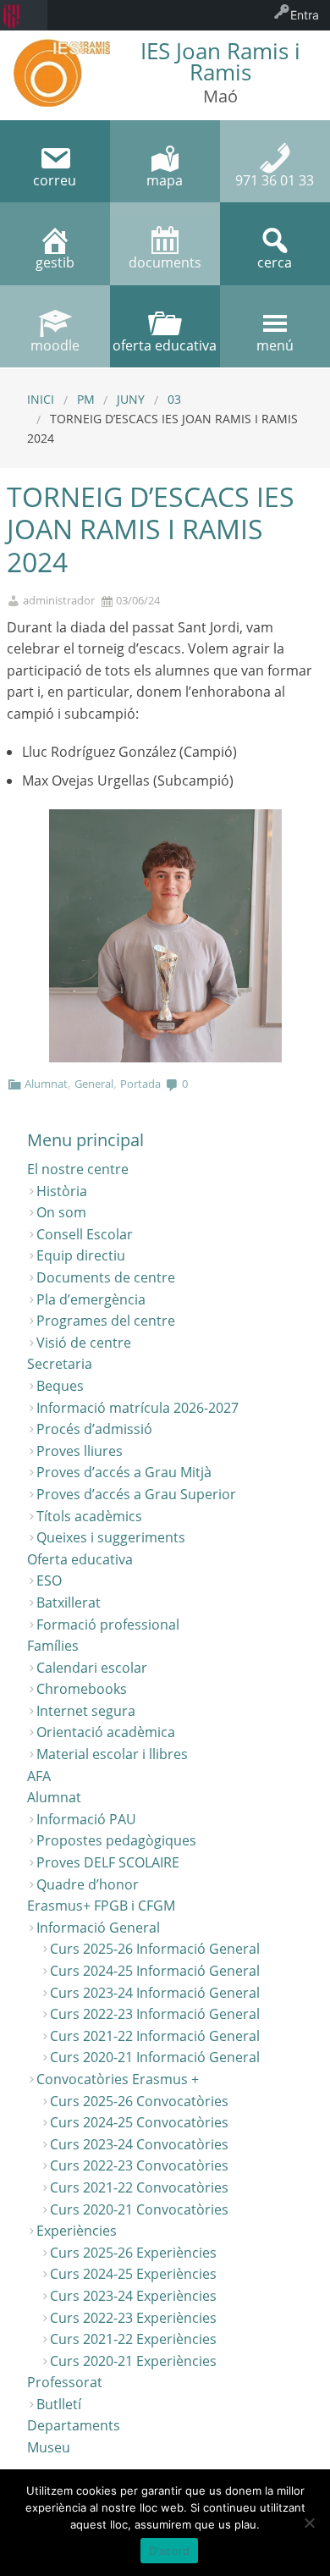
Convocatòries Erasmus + (118, 2079)
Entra (305, 15)
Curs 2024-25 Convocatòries (139, 2122)
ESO (49, 1580)
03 (174, 399)
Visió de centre (84, 1343)
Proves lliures (80, 1451)
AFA (39, 1776)
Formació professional (108, 1624)
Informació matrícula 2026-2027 (137, 1408)
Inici (41, 399)
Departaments (74, 2425)
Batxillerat (69, 1602)
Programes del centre (106, 1321)
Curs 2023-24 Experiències (133, 2296)
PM (86, 399)
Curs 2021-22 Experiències (133, 2339)
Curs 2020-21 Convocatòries (139, 2209)
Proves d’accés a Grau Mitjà (124, 1472)
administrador (59, 601)
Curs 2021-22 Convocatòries (139, 2187)
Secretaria (60, 1364)
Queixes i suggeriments (111, 1537)
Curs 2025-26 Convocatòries (139, 2101)
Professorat (65, 2382)
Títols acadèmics (89, 1516)
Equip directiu (81, 1255)
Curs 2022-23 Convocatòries (139, 2165)
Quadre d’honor (88, 1884)
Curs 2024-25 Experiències (133, 2274)
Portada (140, 1084)
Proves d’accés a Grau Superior (136, 1494)
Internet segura (86, 1711)
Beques (60, 1386)
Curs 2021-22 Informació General (155, 2036)
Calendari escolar (92, 1668)
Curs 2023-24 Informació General (155, 1993)
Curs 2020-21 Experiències (133, 2361)
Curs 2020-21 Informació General (155, 2057)
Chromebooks (82, 1689)
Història (62, 1191)
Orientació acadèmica (106, 1732)
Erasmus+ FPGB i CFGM (101, 1906)
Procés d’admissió (94, 1429)
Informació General (98, 1928)
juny (131, 399)
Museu (49, 2447)
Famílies (53, 1646)
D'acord (170, 2551)
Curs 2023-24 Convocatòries (139, 2144)
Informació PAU (86, 1819)
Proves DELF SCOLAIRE (108, 1862)
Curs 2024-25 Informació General (155, 1971)
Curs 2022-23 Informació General (155, 2014)
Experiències (77, 2231)
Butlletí (59, 2404)
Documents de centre (106, 1277)
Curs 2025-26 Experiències (133, 2253)
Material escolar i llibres (112, 1754)
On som (61, 1212)
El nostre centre (78, 1169)
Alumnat (46, 1084)
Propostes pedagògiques (116, 1840)
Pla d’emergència (91, 1299)
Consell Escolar (85, 1234)
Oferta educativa (80, 1559)
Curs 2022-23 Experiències (133, 2318)
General (94, 1084)
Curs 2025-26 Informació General (155, 1949)
